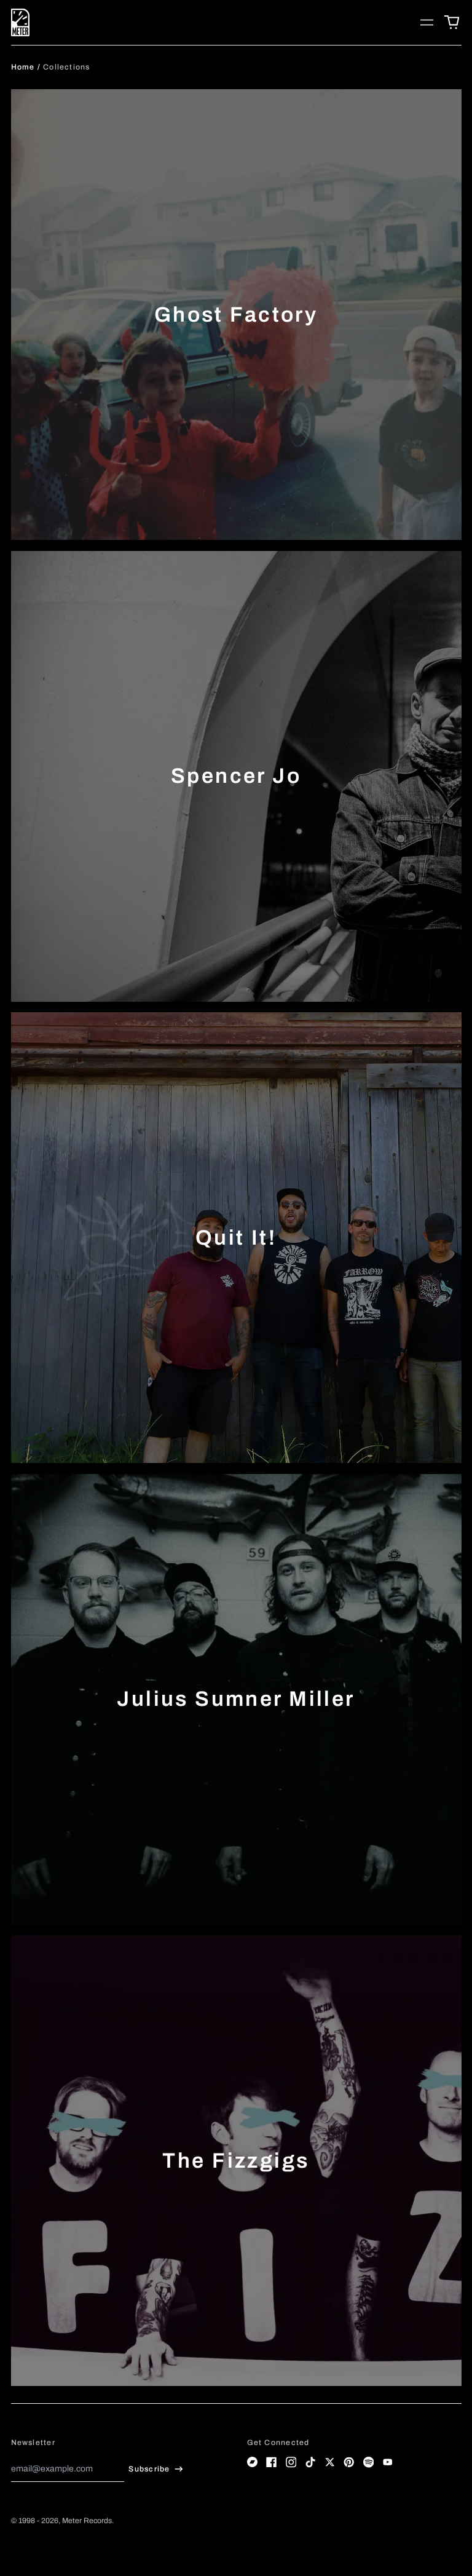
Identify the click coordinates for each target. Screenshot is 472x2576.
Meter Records (87, 2521)
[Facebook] (272, 2462)
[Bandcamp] (253, 2462)
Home (23, 67)
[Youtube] (388, 2462)
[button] (452, 23)
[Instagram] (291, 2462)
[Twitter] (330, 2462)
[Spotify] (369, 2462)
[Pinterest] (349, 2462)
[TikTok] (310, 2462)
